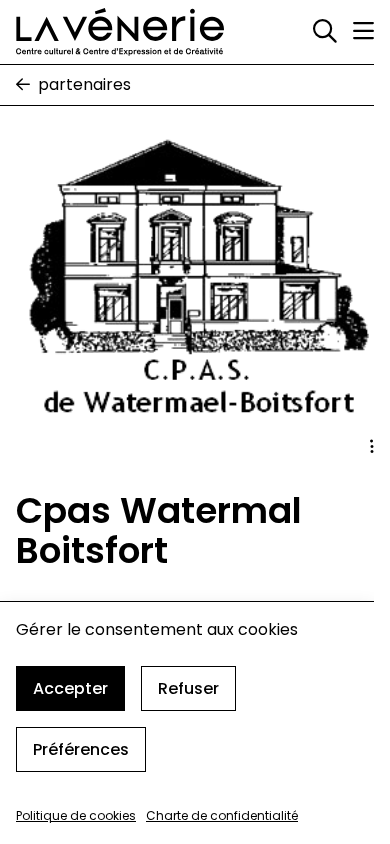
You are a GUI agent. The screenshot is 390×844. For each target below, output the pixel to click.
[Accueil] (120, 32)
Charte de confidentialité (222, 815)
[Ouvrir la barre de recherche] (325, 32)
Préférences (81, 749)
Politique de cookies (76, 815)
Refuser (188, 688)
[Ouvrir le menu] (363, 31)
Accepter (70, 688)
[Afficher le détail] (372, 447)
